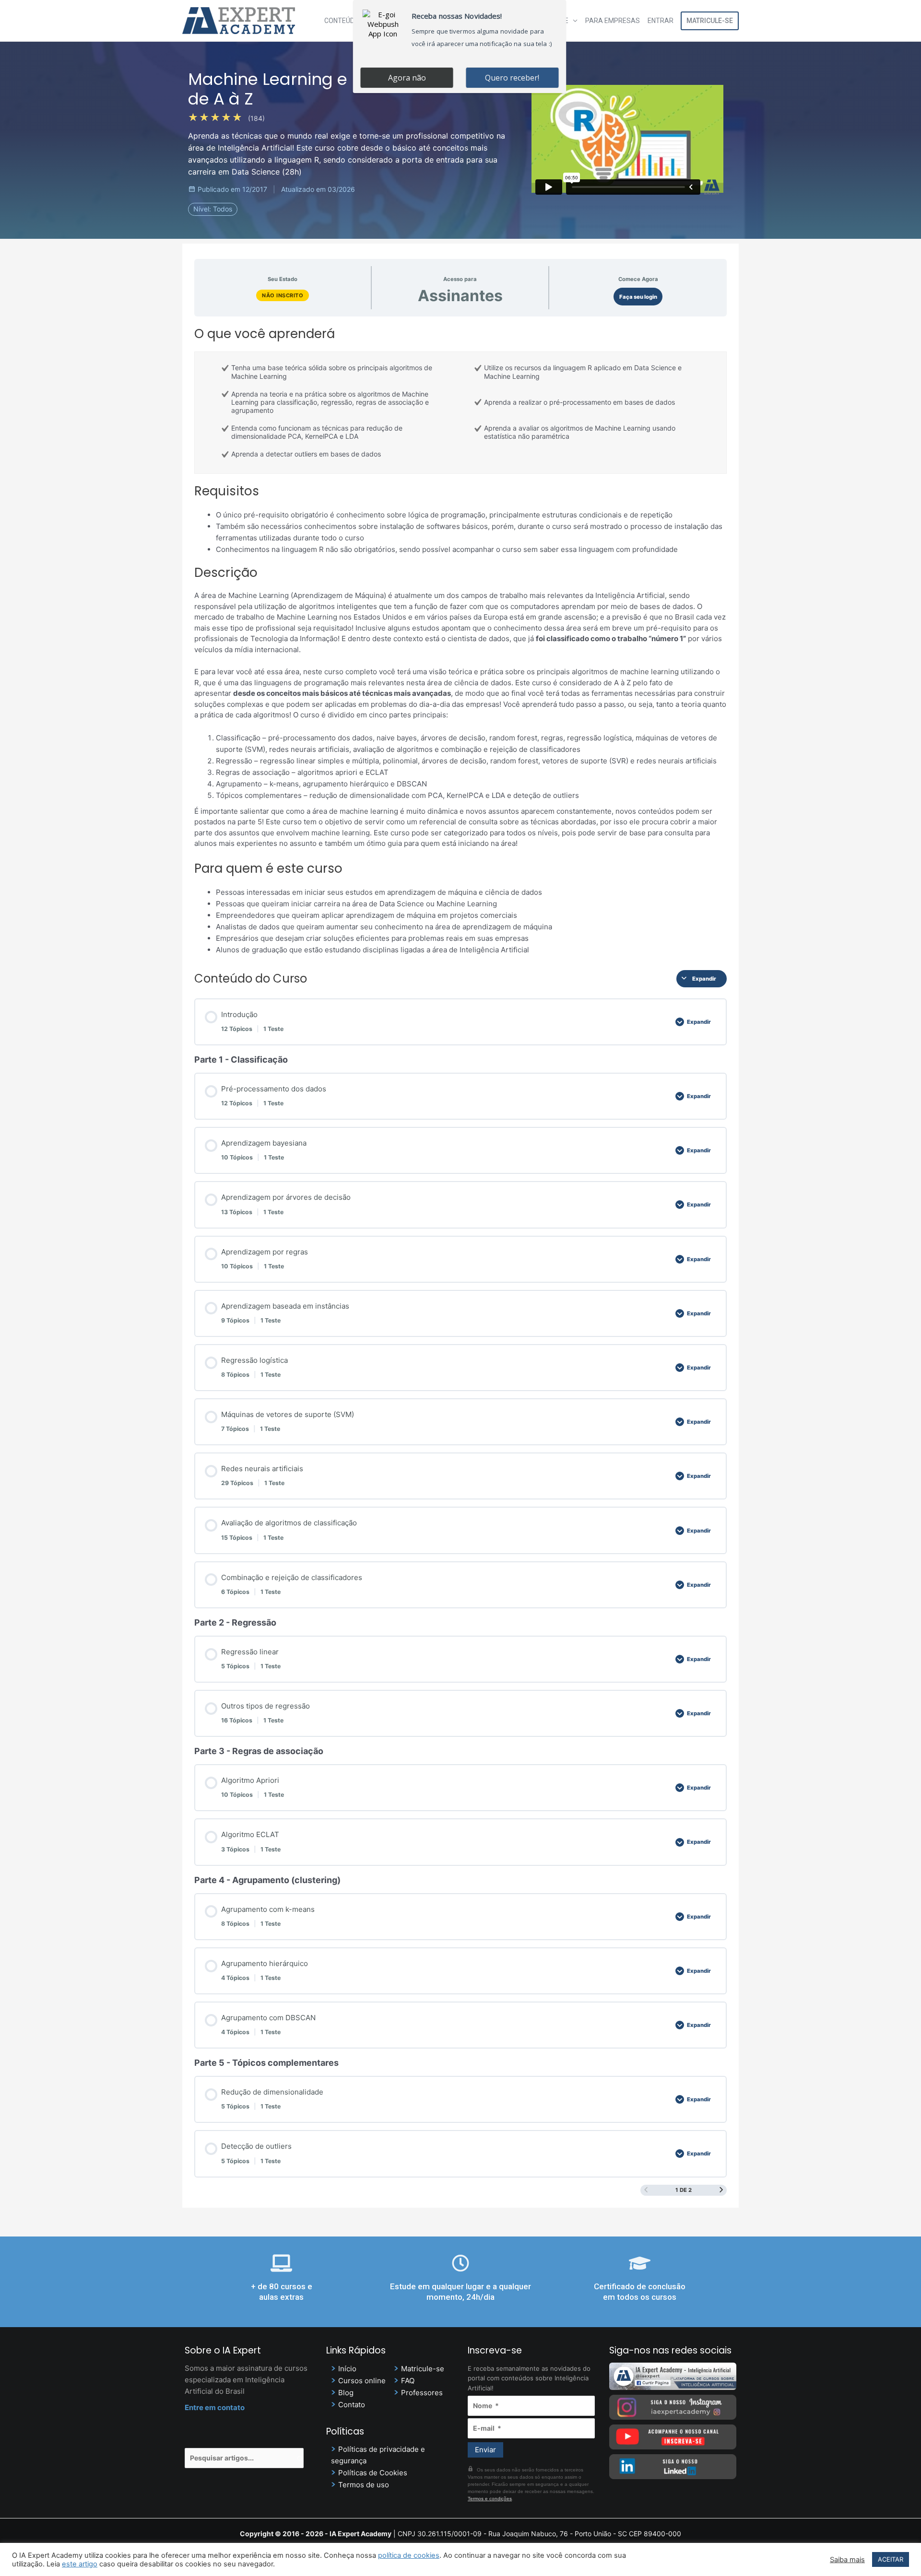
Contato (352, 2405)
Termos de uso (364, 2485)
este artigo (80, 2564)
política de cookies (409, 2555)
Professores (422, 2393)
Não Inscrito (283, 295)
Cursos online (362, 2381)
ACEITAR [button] (891, 2559)
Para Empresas (613, 21)
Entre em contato (215, 2407)
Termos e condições (490, 2499)
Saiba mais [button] (847, 2560)
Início (347, 2369)
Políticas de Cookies (373, 2473)
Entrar (661, 21)
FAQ (408, 2381)
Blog (346, 2393)
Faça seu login (638, 297)
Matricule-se (710, 21)
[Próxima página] (721, 2190)
